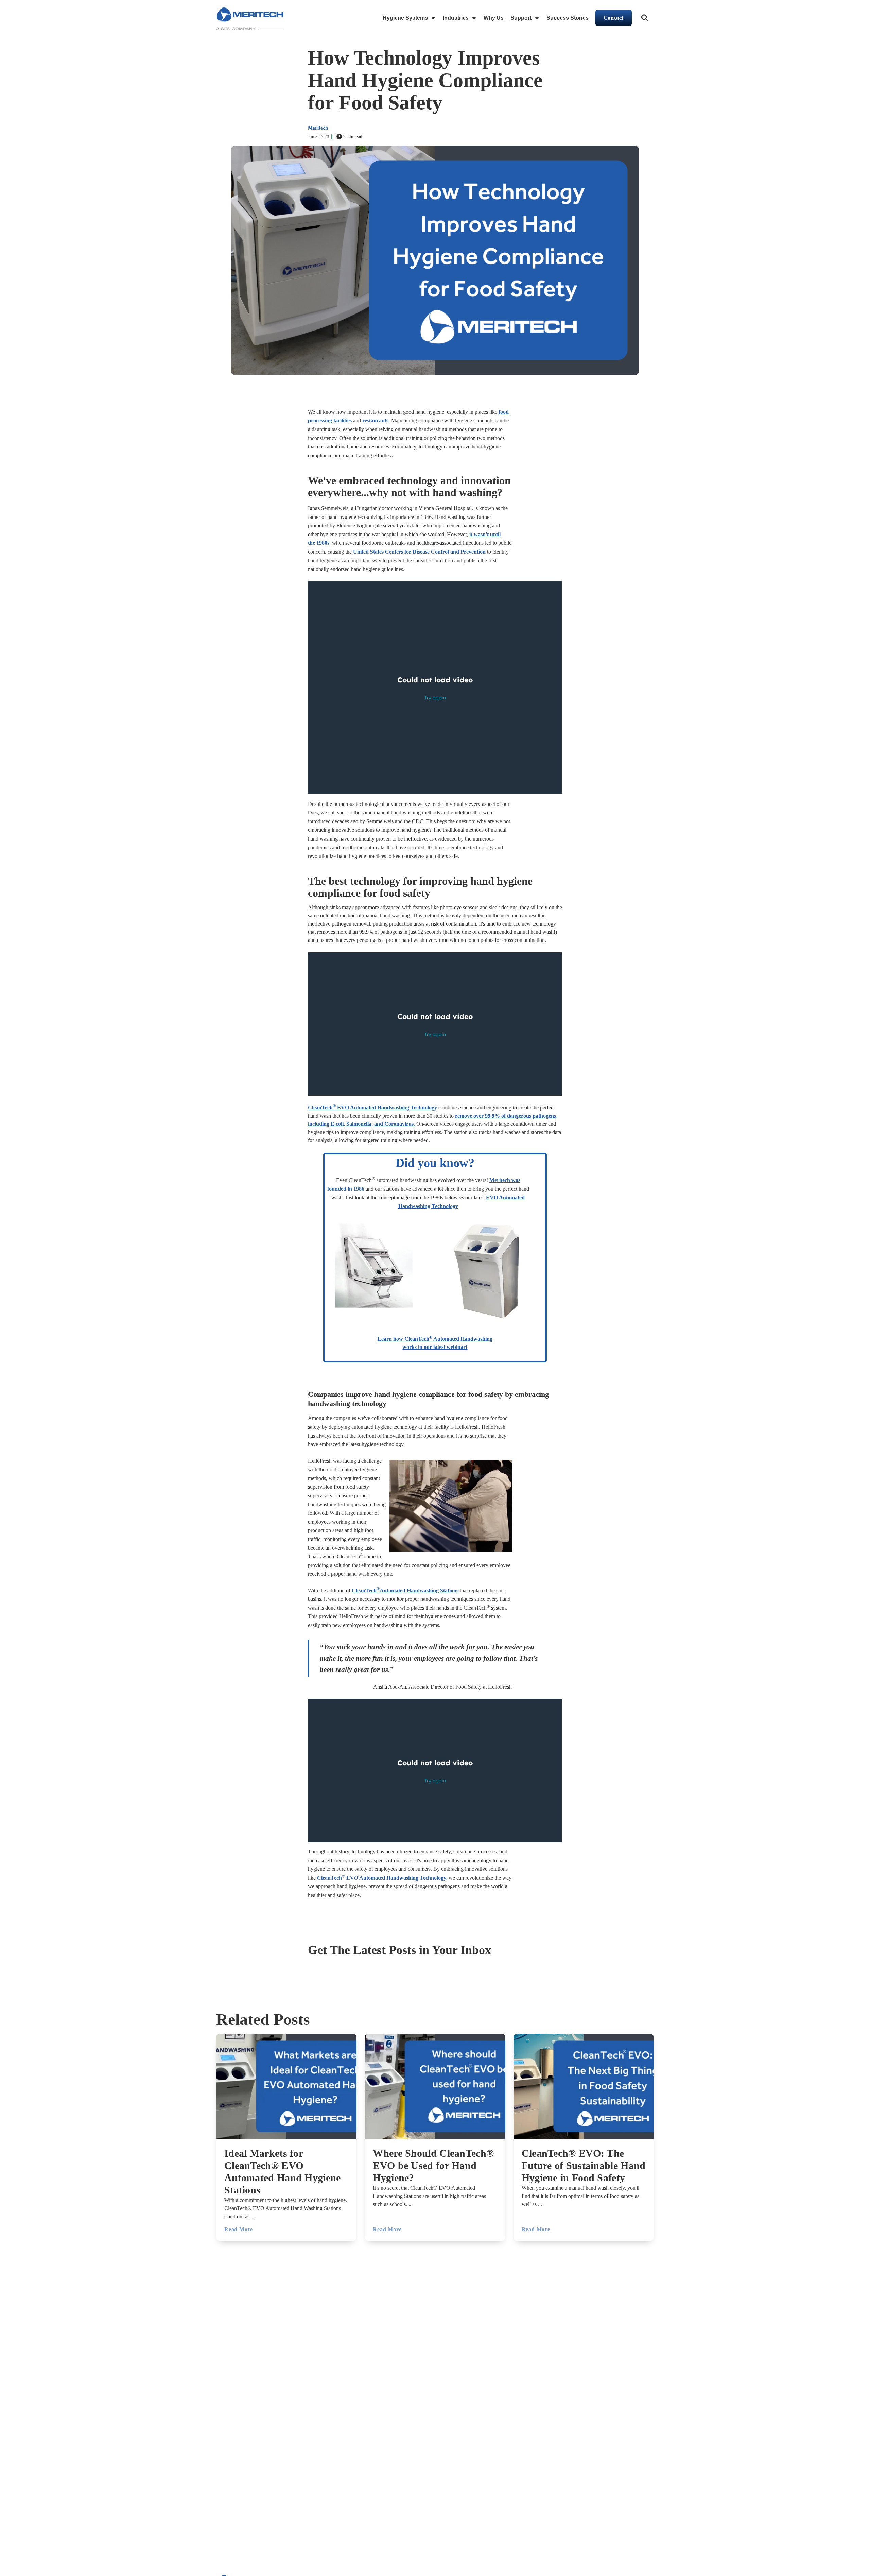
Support (521, 18)
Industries (456, 18)
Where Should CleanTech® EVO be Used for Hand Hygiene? (433, 2165)
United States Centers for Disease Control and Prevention (419, 552)
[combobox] (645, 18)
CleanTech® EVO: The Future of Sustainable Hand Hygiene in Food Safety (584, 2165)
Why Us (494, 18)
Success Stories (568, 18)
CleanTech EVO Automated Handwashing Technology (372, 1108)
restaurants (375, 420)
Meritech (318, 128)
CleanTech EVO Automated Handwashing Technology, (382, 1878)
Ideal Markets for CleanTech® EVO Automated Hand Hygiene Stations (283, 2172)
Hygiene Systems (405, 18)
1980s (323, 543)
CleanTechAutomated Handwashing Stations (405, 1590)
